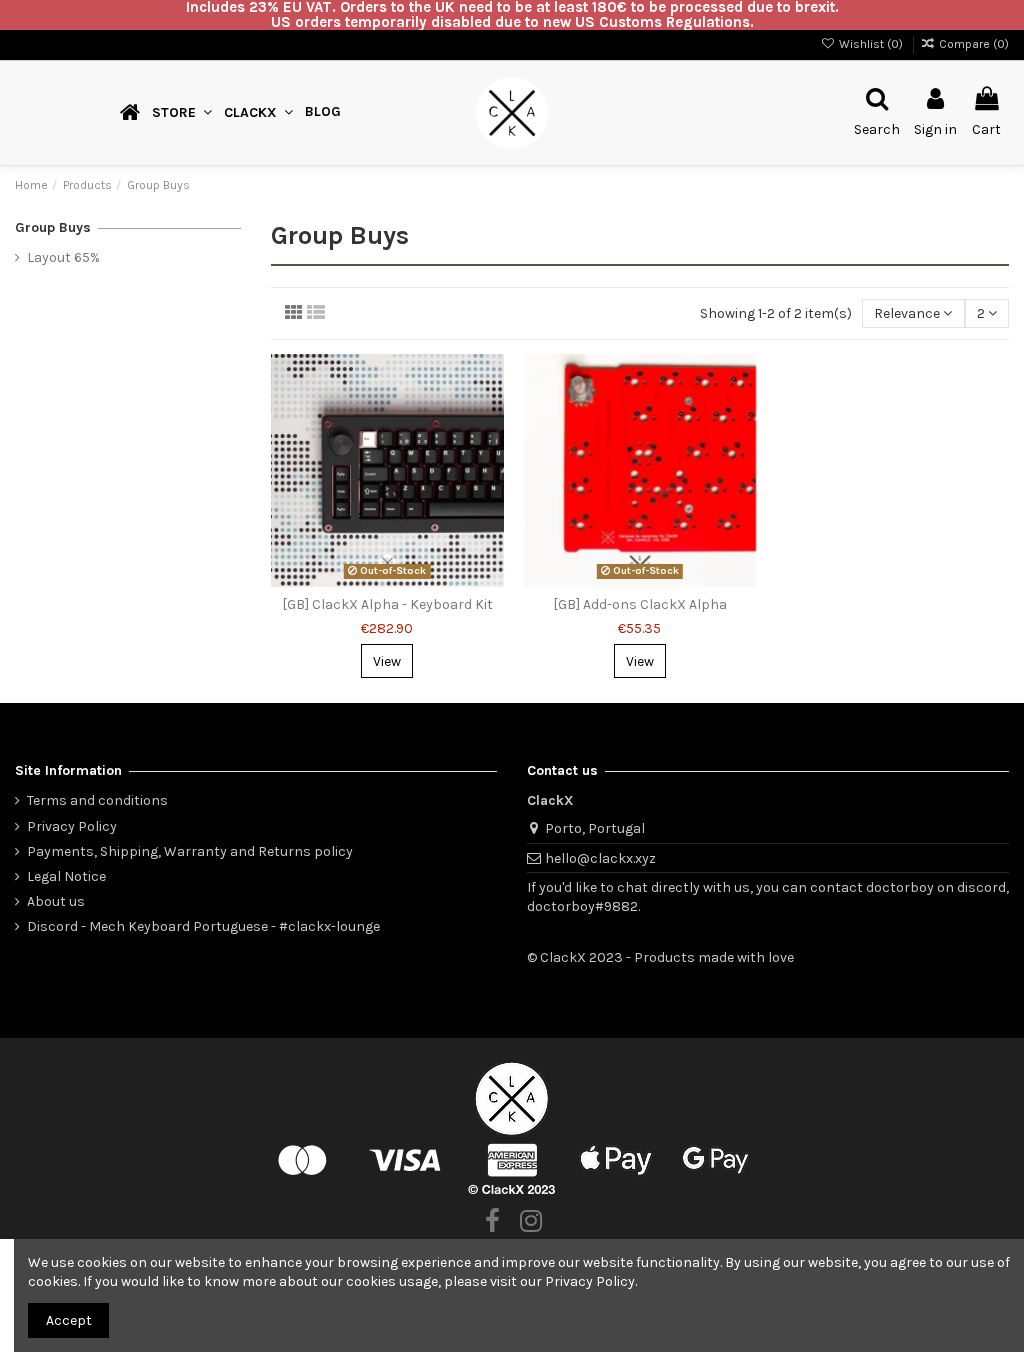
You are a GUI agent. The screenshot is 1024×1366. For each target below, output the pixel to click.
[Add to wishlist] (489, 384)
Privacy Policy (72, 826)
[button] (258, 112)
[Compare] (489, 419)
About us (56, 901)
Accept (69, 1320)
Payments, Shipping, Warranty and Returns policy (190, 851)
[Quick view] (489, 454)
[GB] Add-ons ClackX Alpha (640, 604)
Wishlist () (870, 44)
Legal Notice (66, 876)
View (387, 661)
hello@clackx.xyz (600, 858)
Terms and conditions (97, 800)
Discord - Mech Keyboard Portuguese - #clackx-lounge (203, 926)
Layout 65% (63, 257)
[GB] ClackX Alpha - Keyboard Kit (387, 604)
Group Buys (53, 227)
